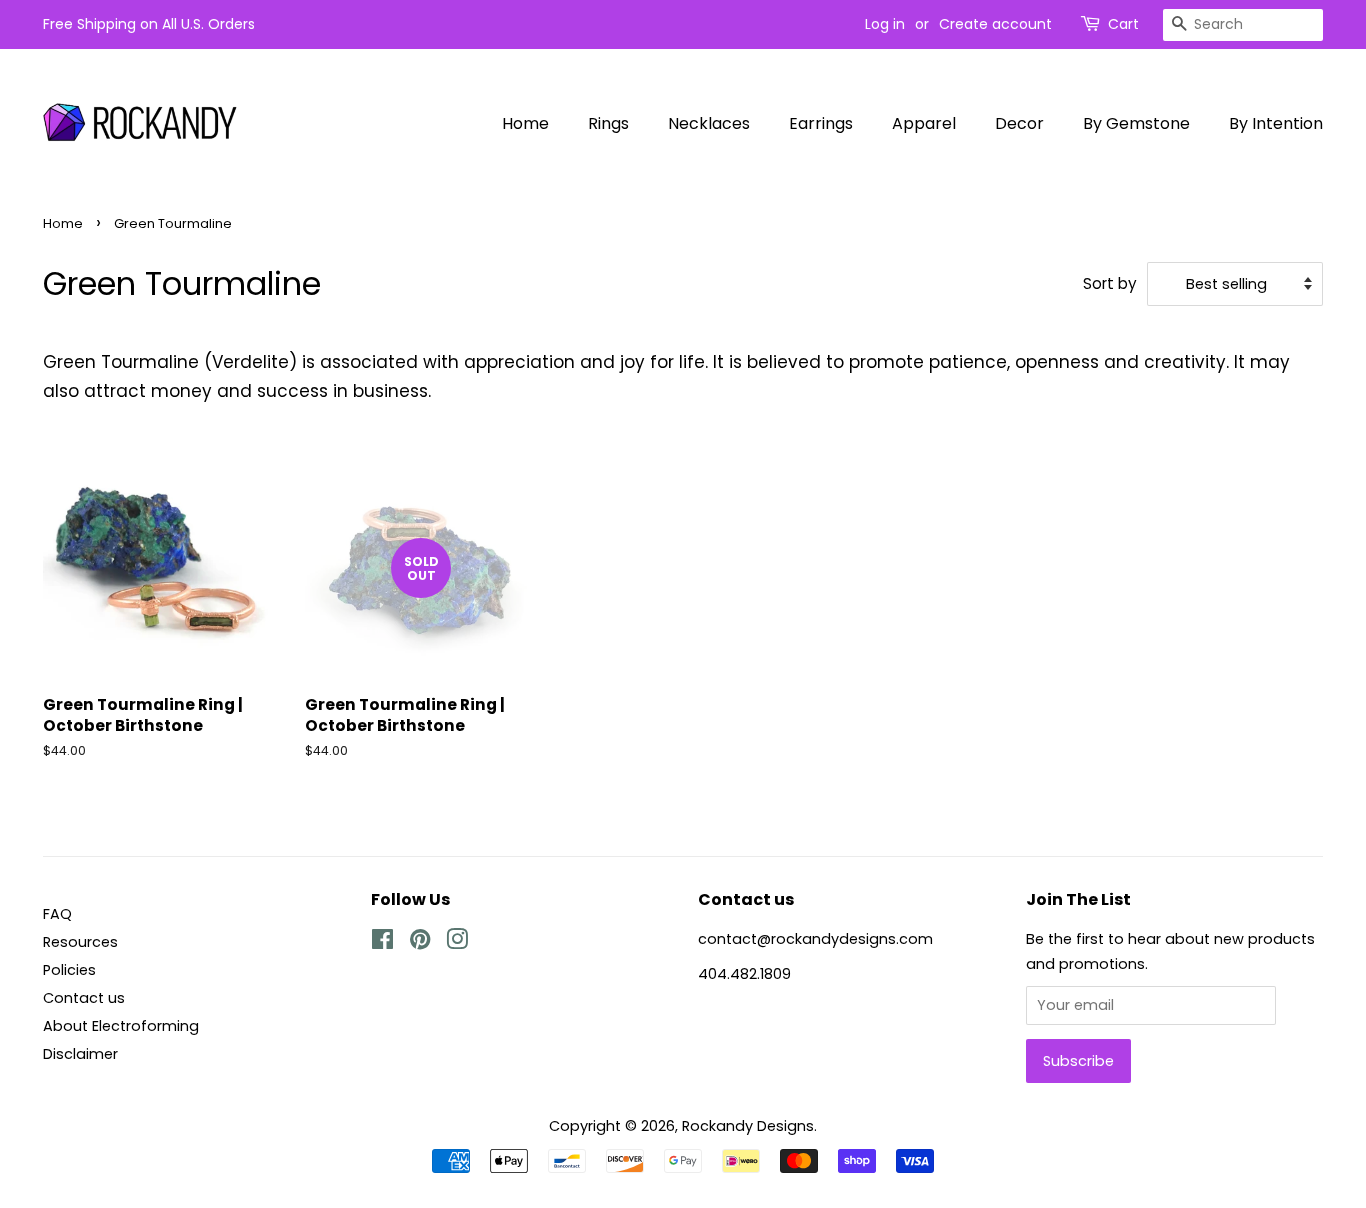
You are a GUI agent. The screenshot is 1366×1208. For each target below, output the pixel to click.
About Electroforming (121, 1026)
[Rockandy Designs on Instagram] (457, 943)
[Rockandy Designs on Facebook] (382, 943)
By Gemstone (1136, 123)
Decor (1019, 123)
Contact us (84, 998)
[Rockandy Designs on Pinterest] (420, 943)
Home (525, 123)
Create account (995, 24)
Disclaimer (80, 1054)
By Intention (1276, 123)
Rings (608, 123)
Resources (80, 942)
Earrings (821, 123)
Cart (1123, 24)
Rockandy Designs (748, 1126)
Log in (885, 24)
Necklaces (709, 123)
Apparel (924, 123)
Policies (69, 970)
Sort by (1110, 283)
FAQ (57, 914)
